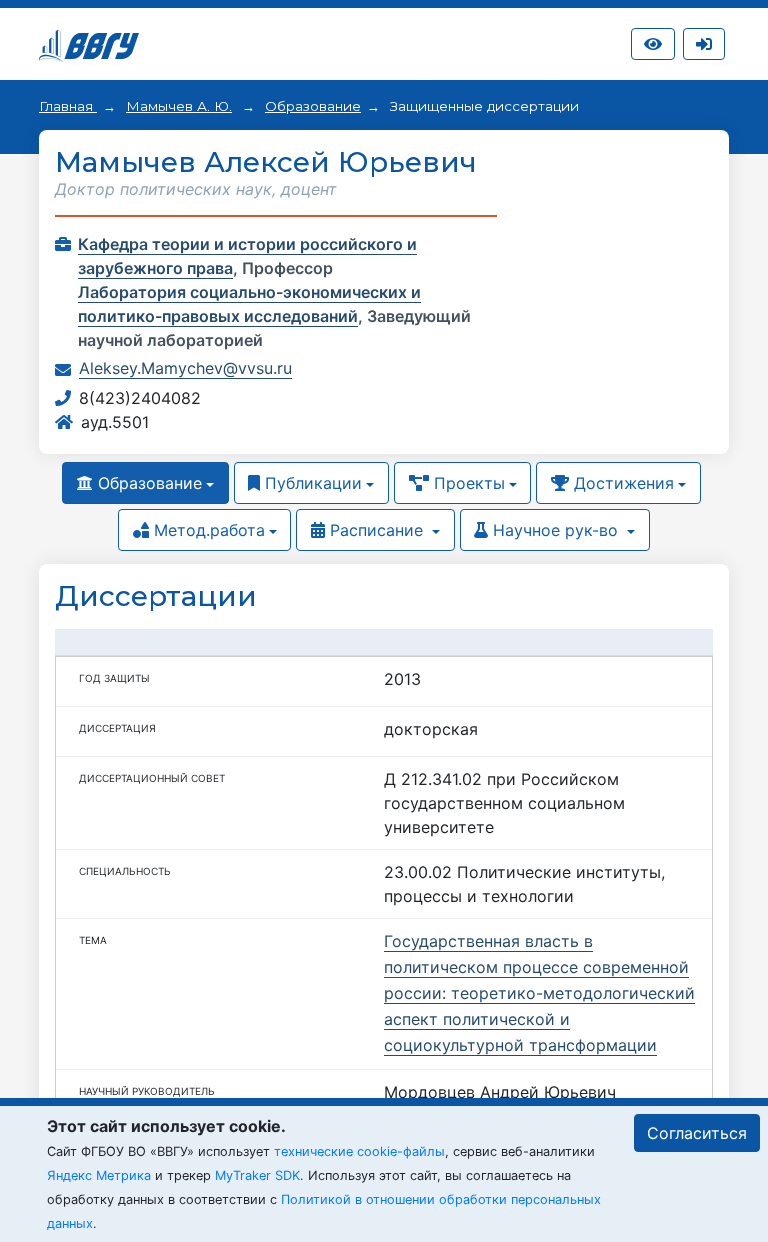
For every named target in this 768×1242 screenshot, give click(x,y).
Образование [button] (147, 483)
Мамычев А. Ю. (179, 106)
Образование (313, 106)
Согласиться (697, 1133)
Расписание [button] (376, 530)
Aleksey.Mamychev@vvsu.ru (185, 368)
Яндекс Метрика (99, 1175)
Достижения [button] (621, 483)
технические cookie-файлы (359, 1151)
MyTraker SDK (257, 1175)
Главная (68, 106)
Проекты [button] (467, 483)
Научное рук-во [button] (555, 530)
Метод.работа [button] (207, 530)
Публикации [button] (311, 483)
